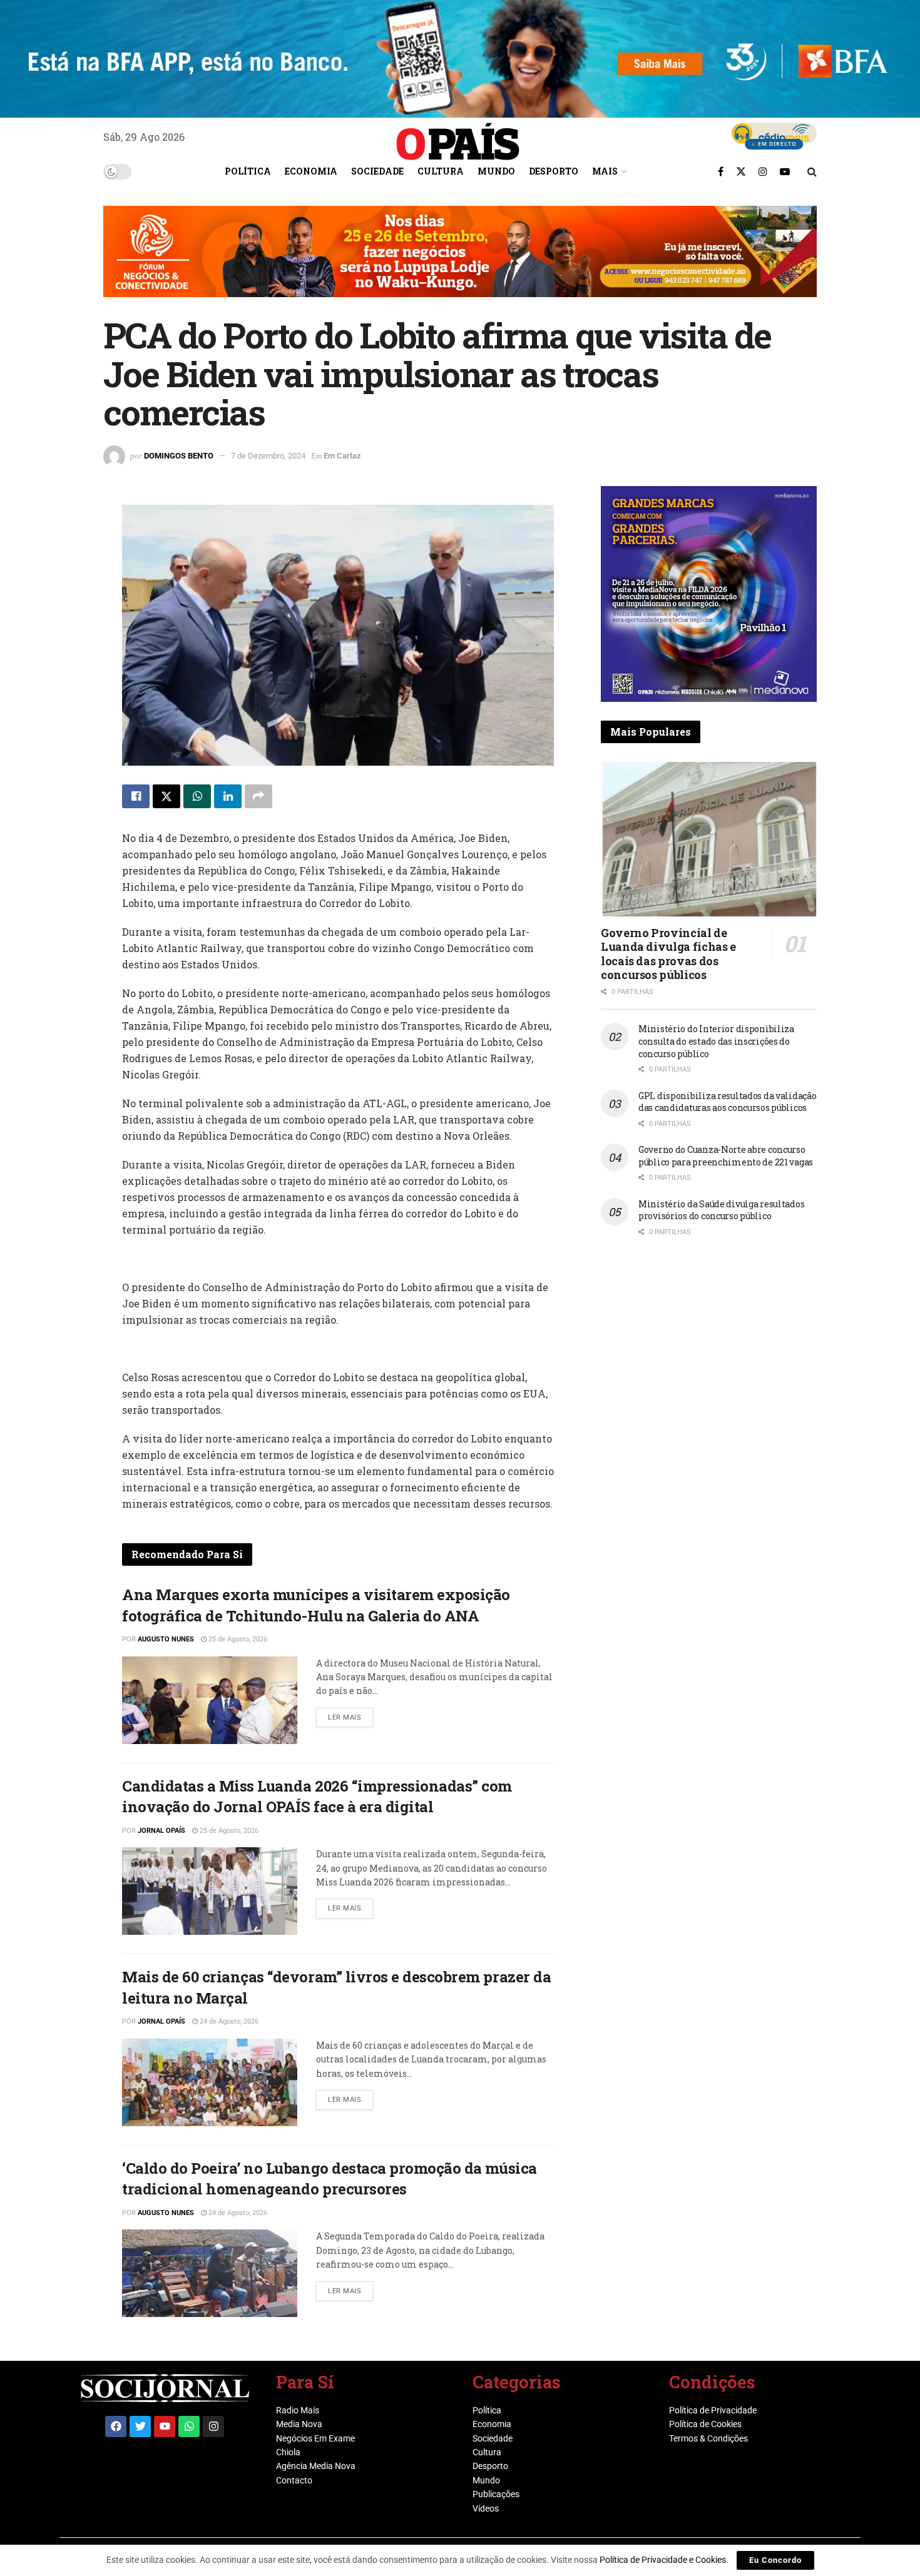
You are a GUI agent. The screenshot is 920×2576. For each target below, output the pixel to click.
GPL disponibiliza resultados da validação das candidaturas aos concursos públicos (728, 1102)
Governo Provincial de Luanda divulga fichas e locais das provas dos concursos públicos (668, 954)
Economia (311, 171)
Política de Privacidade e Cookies (663, 2560)
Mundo (496, 171)
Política (248, 171)
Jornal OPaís (161, 1831)
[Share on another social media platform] (258, 796)
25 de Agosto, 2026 (237, 1639)
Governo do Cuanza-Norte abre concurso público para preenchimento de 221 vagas (726, 1156)
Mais (605, 171)
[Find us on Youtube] (785, 171)
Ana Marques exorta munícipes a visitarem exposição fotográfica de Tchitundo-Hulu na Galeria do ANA (316, 1605)
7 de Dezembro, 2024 (268, 456)
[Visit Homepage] (458, 137)
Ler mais (350, 1715)
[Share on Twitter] (166, 796)
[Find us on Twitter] (741, 171)
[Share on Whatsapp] (197, 796)
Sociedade (377, 171)
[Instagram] (213, 2426)
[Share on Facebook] (136, 796)
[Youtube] (165, 2426)
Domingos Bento (179, 456)
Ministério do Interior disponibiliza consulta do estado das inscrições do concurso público (716, 1041)
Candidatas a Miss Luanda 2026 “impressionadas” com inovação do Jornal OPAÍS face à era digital (317, 1797)
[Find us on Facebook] (721, 171)
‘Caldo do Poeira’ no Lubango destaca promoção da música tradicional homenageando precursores (330, 2179)
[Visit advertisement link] (460, 261)
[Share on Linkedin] (228, 796)
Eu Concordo (775, 2560)
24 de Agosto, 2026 (228, 2021)
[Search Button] (812, 171)
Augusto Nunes (166, 1639)
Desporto (554, 171)
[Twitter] (140, 2426)
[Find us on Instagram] (763, 171)
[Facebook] (116, 2426)
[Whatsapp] (189, 2426)
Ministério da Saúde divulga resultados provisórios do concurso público (721, 1210)
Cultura (441, 171)
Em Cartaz (342, 456)
